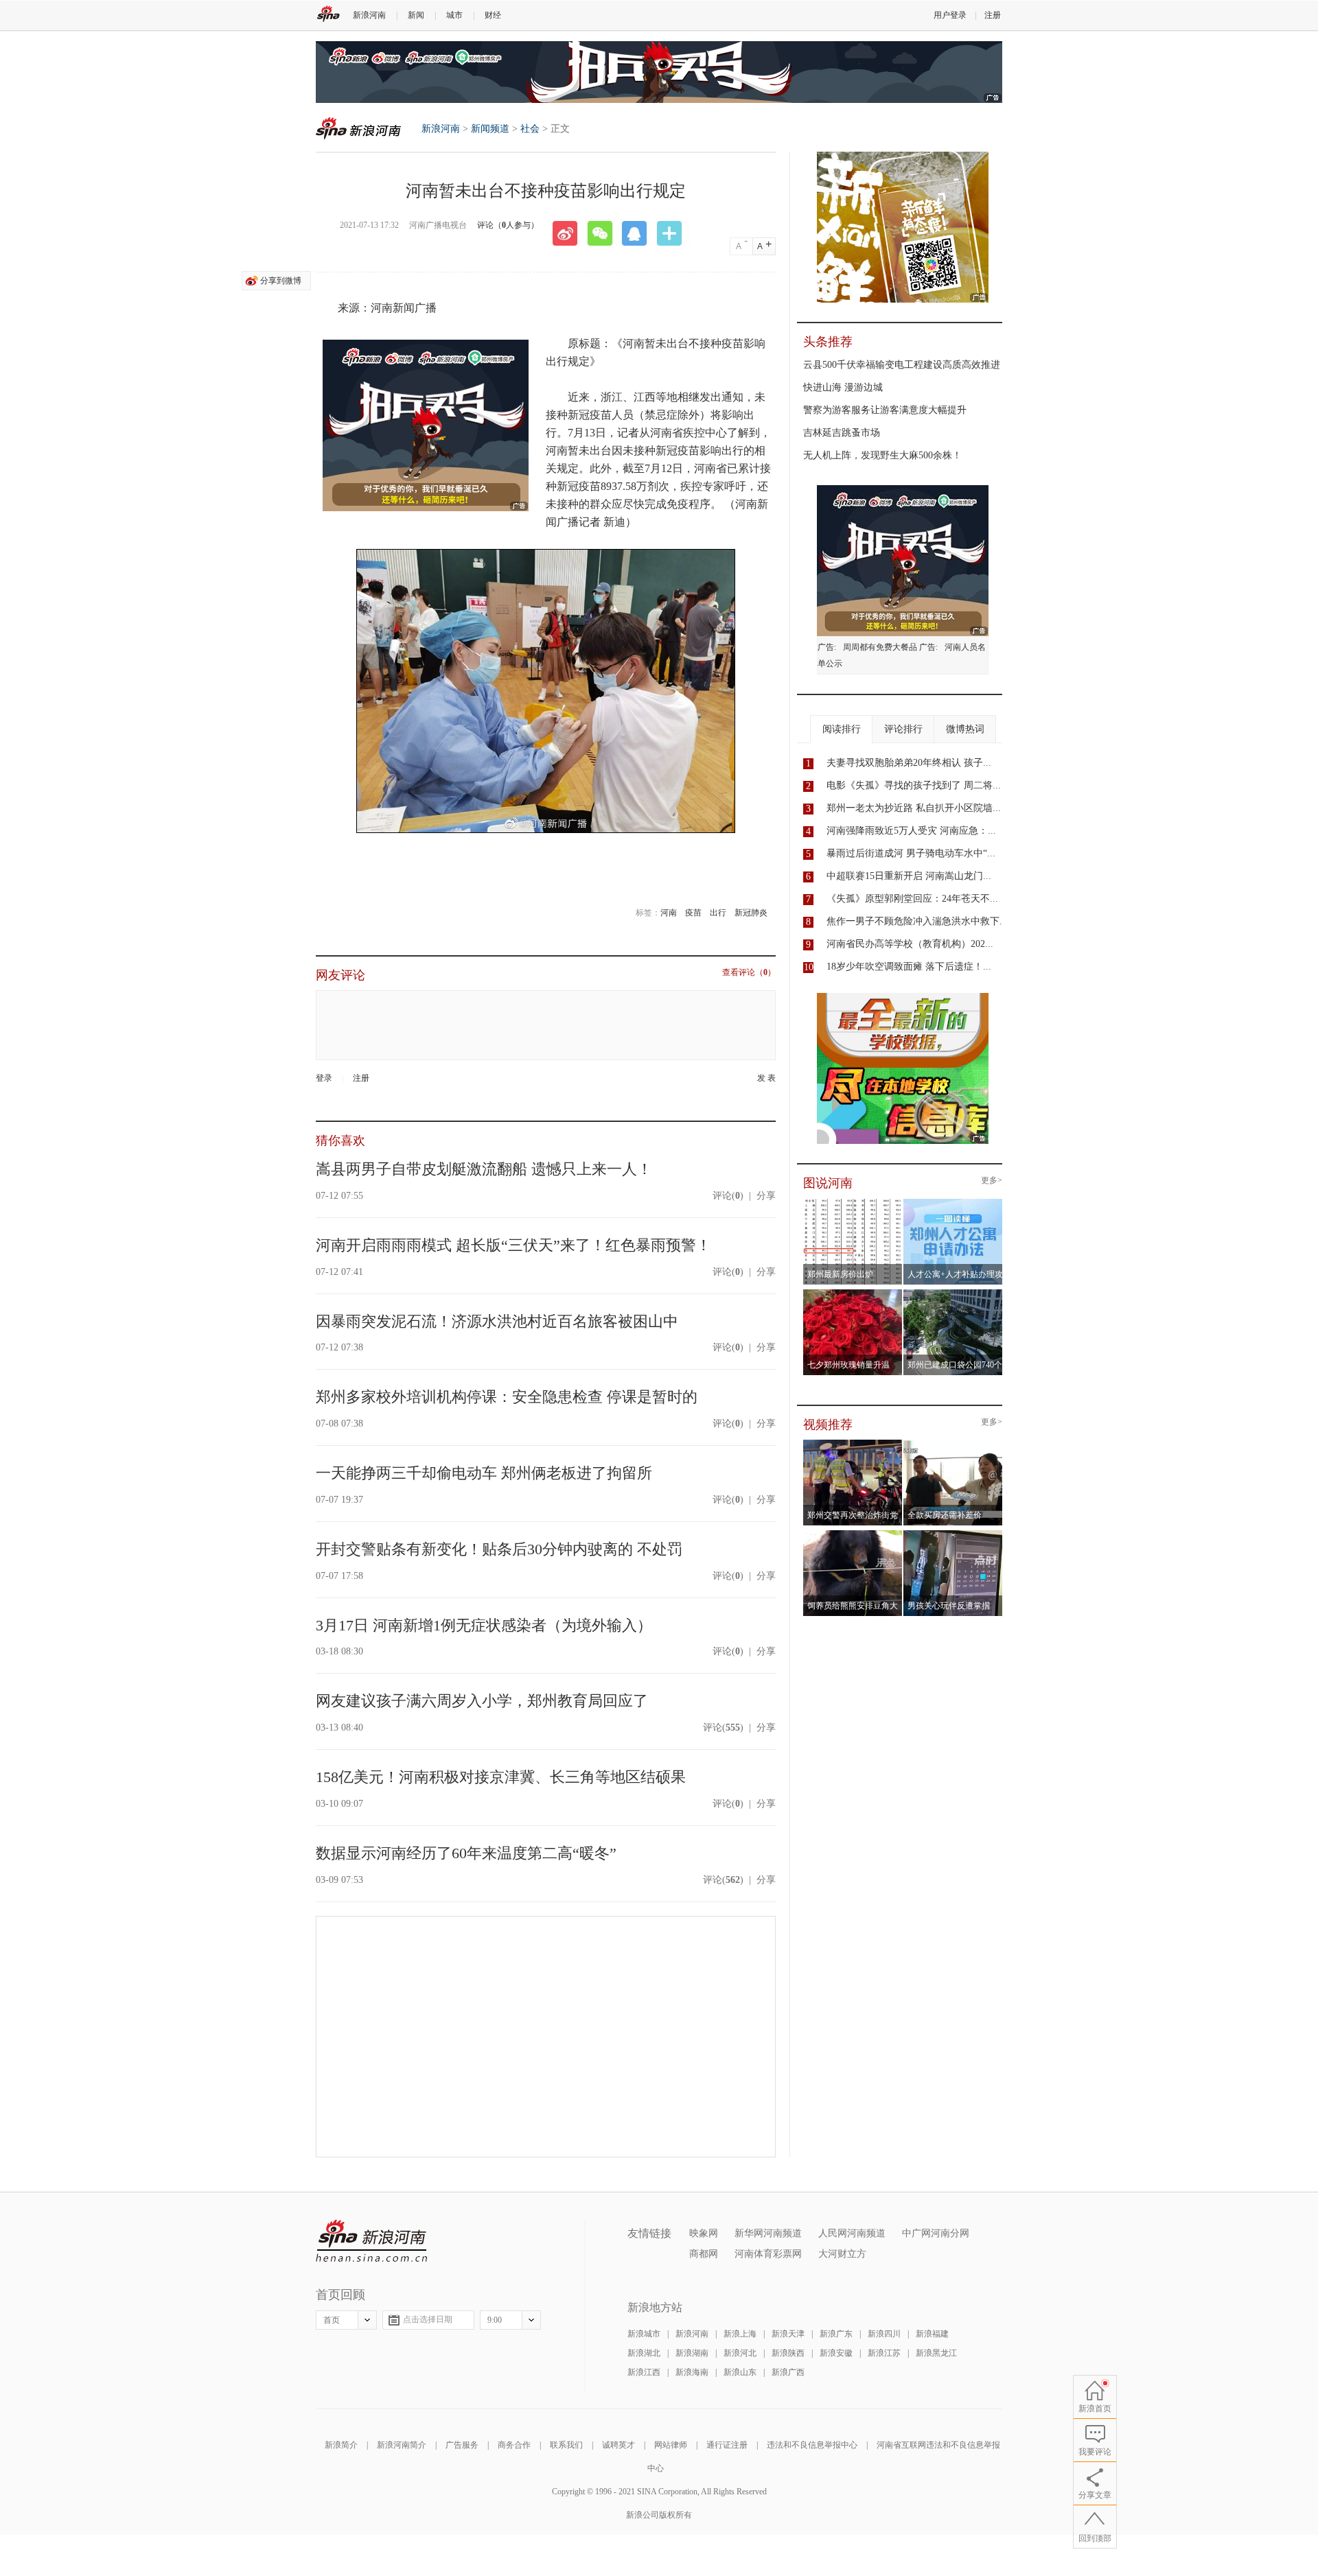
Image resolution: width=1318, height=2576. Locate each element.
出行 (718, 913)
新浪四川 (884, 2334)
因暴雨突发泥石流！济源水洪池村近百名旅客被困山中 (497, 1321)
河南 (669, 913)
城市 (454, 15)
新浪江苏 (884, 2353)
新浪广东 (836, 2334)
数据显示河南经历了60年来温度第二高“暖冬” (466, 1853)
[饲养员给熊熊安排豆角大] (853, 1534)
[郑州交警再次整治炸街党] (853, 1444)
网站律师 (671, 2445)
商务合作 (514, 2445)
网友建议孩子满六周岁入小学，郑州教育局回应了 (482, 1701)
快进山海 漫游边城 (843, 387)
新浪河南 (369, 15)
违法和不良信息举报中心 (812, 2445)
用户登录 (950, 15)
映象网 (704, 2233)
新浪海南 (692, 2372)
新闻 (416, 15)
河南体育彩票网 (768, 2254)
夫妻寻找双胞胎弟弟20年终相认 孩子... (909, 763)
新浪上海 (740, 2334)
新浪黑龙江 (936, 2353)
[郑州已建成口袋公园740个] (953, 1293)
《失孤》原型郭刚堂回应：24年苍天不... (912, 899)
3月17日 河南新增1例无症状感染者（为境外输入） (484, 1625)
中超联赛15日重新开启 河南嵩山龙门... (909, 876)
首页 (332, 2320)
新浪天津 (788, 2334)
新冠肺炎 (751, 913)
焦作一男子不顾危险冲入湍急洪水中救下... (917, 921)
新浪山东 (740, 2372)
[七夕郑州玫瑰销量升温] (853, 1293)
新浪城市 (644, 2334)
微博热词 (965, 729)
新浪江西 (644, 2372)
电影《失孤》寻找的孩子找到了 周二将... (914, 785)
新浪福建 (932, 2334)
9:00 (495, 2320)
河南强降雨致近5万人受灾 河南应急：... (911, 831)
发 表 (766, 1078)
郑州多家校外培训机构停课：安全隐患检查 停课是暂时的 (507, 1397)
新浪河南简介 (402, 2445)
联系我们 (566, 2445)
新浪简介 (341, 2445)
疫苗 (693, 913)
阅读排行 (842, 729)
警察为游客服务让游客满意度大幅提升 (885, 410)
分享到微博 (281, 281)
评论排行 (903, 729)
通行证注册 (727, 2445)
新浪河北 (740, 2353)
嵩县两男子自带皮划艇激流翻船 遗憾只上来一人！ (484, 1169)
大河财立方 (842, 2254)
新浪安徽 (836, 2353)
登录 (324, 1078)
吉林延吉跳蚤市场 (842, 433)
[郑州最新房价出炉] (853, 1203)
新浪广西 (788, 2372)
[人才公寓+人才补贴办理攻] (953, 1203)
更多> (992, 1181)
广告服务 (462, 2445)
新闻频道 (490, 129)
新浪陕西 (788, 2353)
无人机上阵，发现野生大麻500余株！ (882, 455)
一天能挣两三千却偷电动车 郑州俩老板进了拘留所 (484, 1473)
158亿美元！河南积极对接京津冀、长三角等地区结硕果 (501, 1777)
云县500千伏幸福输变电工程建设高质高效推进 (902, 365)
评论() (728, 1196)
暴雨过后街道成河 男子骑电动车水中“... (911, 853)
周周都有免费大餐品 (880, 647)
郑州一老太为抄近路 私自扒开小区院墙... (914, 808)
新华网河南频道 (768, 2233)
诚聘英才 (618, 2445)
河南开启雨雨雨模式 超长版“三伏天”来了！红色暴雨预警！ (513, 1245)
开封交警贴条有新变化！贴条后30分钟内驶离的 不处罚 (499, 1549)
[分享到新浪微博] (570, 233)
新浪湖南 (692, 2353)
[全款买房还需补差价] (953, 1444)
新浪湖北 (644, 2353)
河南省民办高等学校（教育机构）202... (910, 944)
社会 (530, 129)
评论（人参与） (508, 225)
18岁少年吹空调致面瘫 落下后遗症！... (909, 967)
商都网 (704, 2254)
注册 (993, 15)
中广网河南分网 (936, 2233)
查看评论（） (749, 973)
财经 (493, 15)
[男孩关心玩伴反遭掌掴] (953, 1534)
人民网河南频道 (852, 2233)
